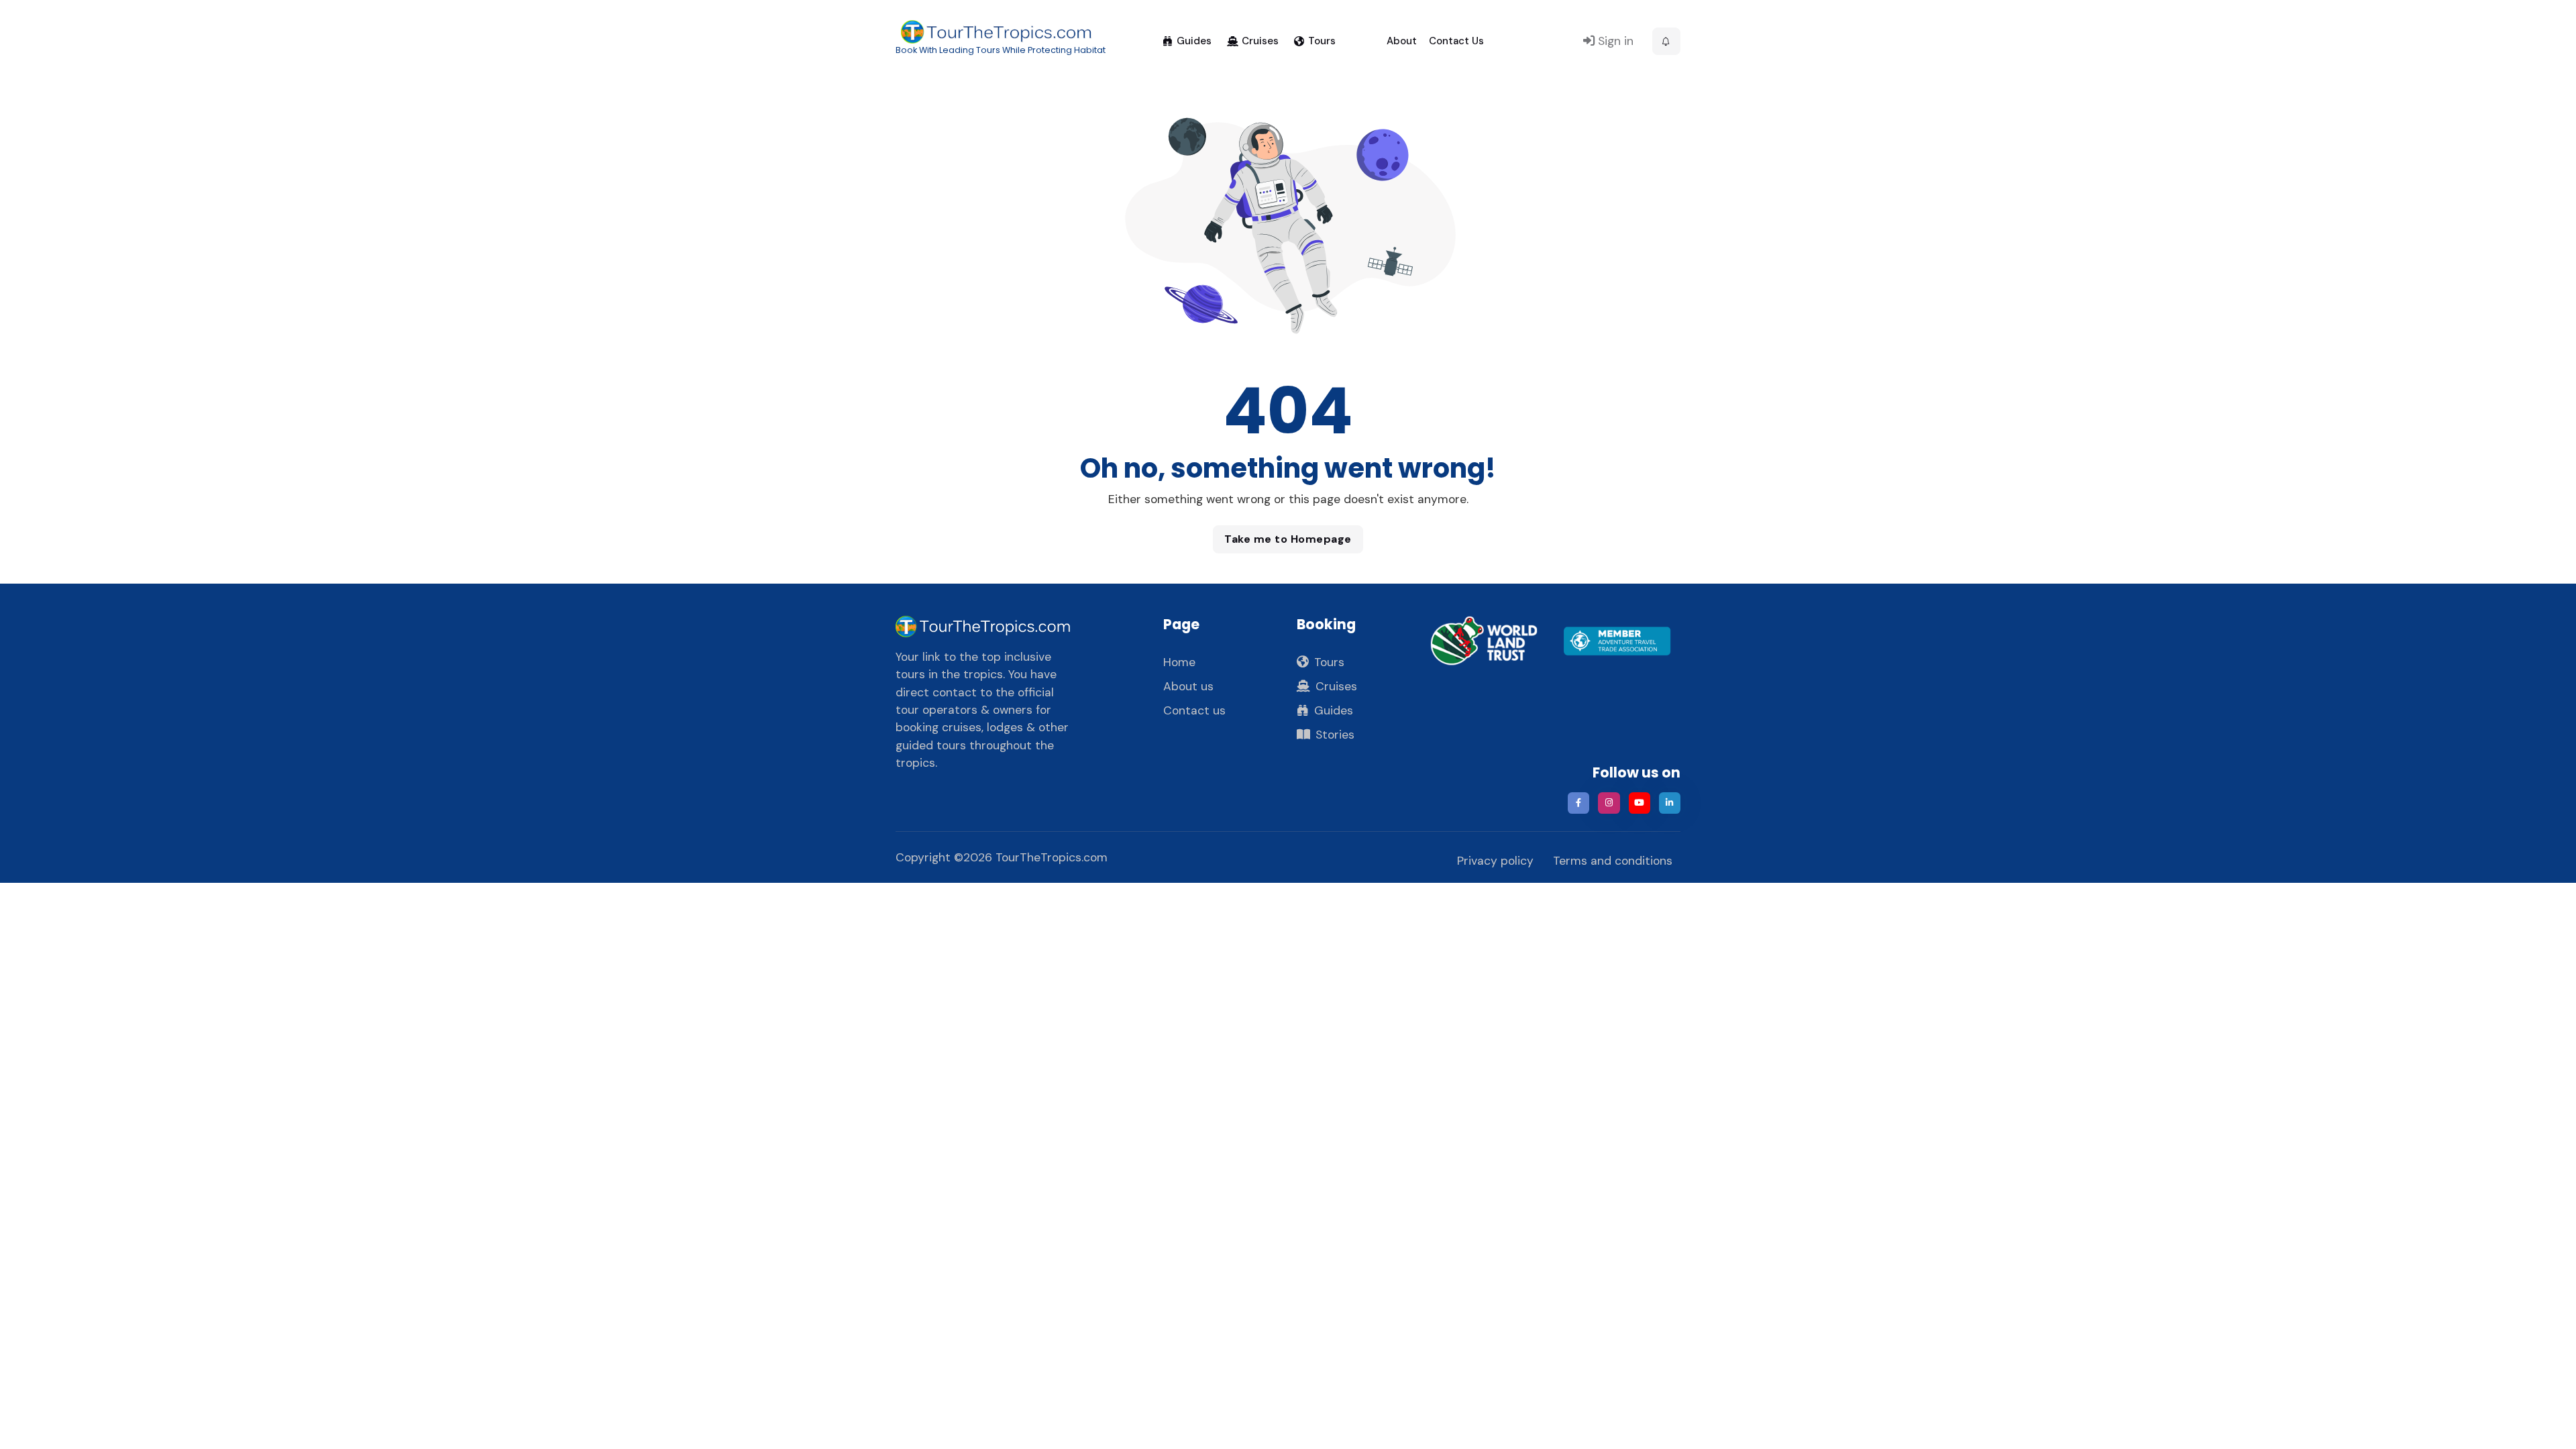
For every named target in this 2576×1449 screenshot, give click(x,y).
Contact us (1194, 710)
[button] (1666, 42)
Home (1179, 662)
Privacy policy (1495, 861)
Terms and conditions (1613, 861)
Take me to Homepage (1288, 539)
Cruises (1260, 41)
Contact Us (1456, 41)
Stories (1335, 735)
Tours (1322, 41)
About (1402, 41)
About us (1188, 686)
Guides (1194, 41)
